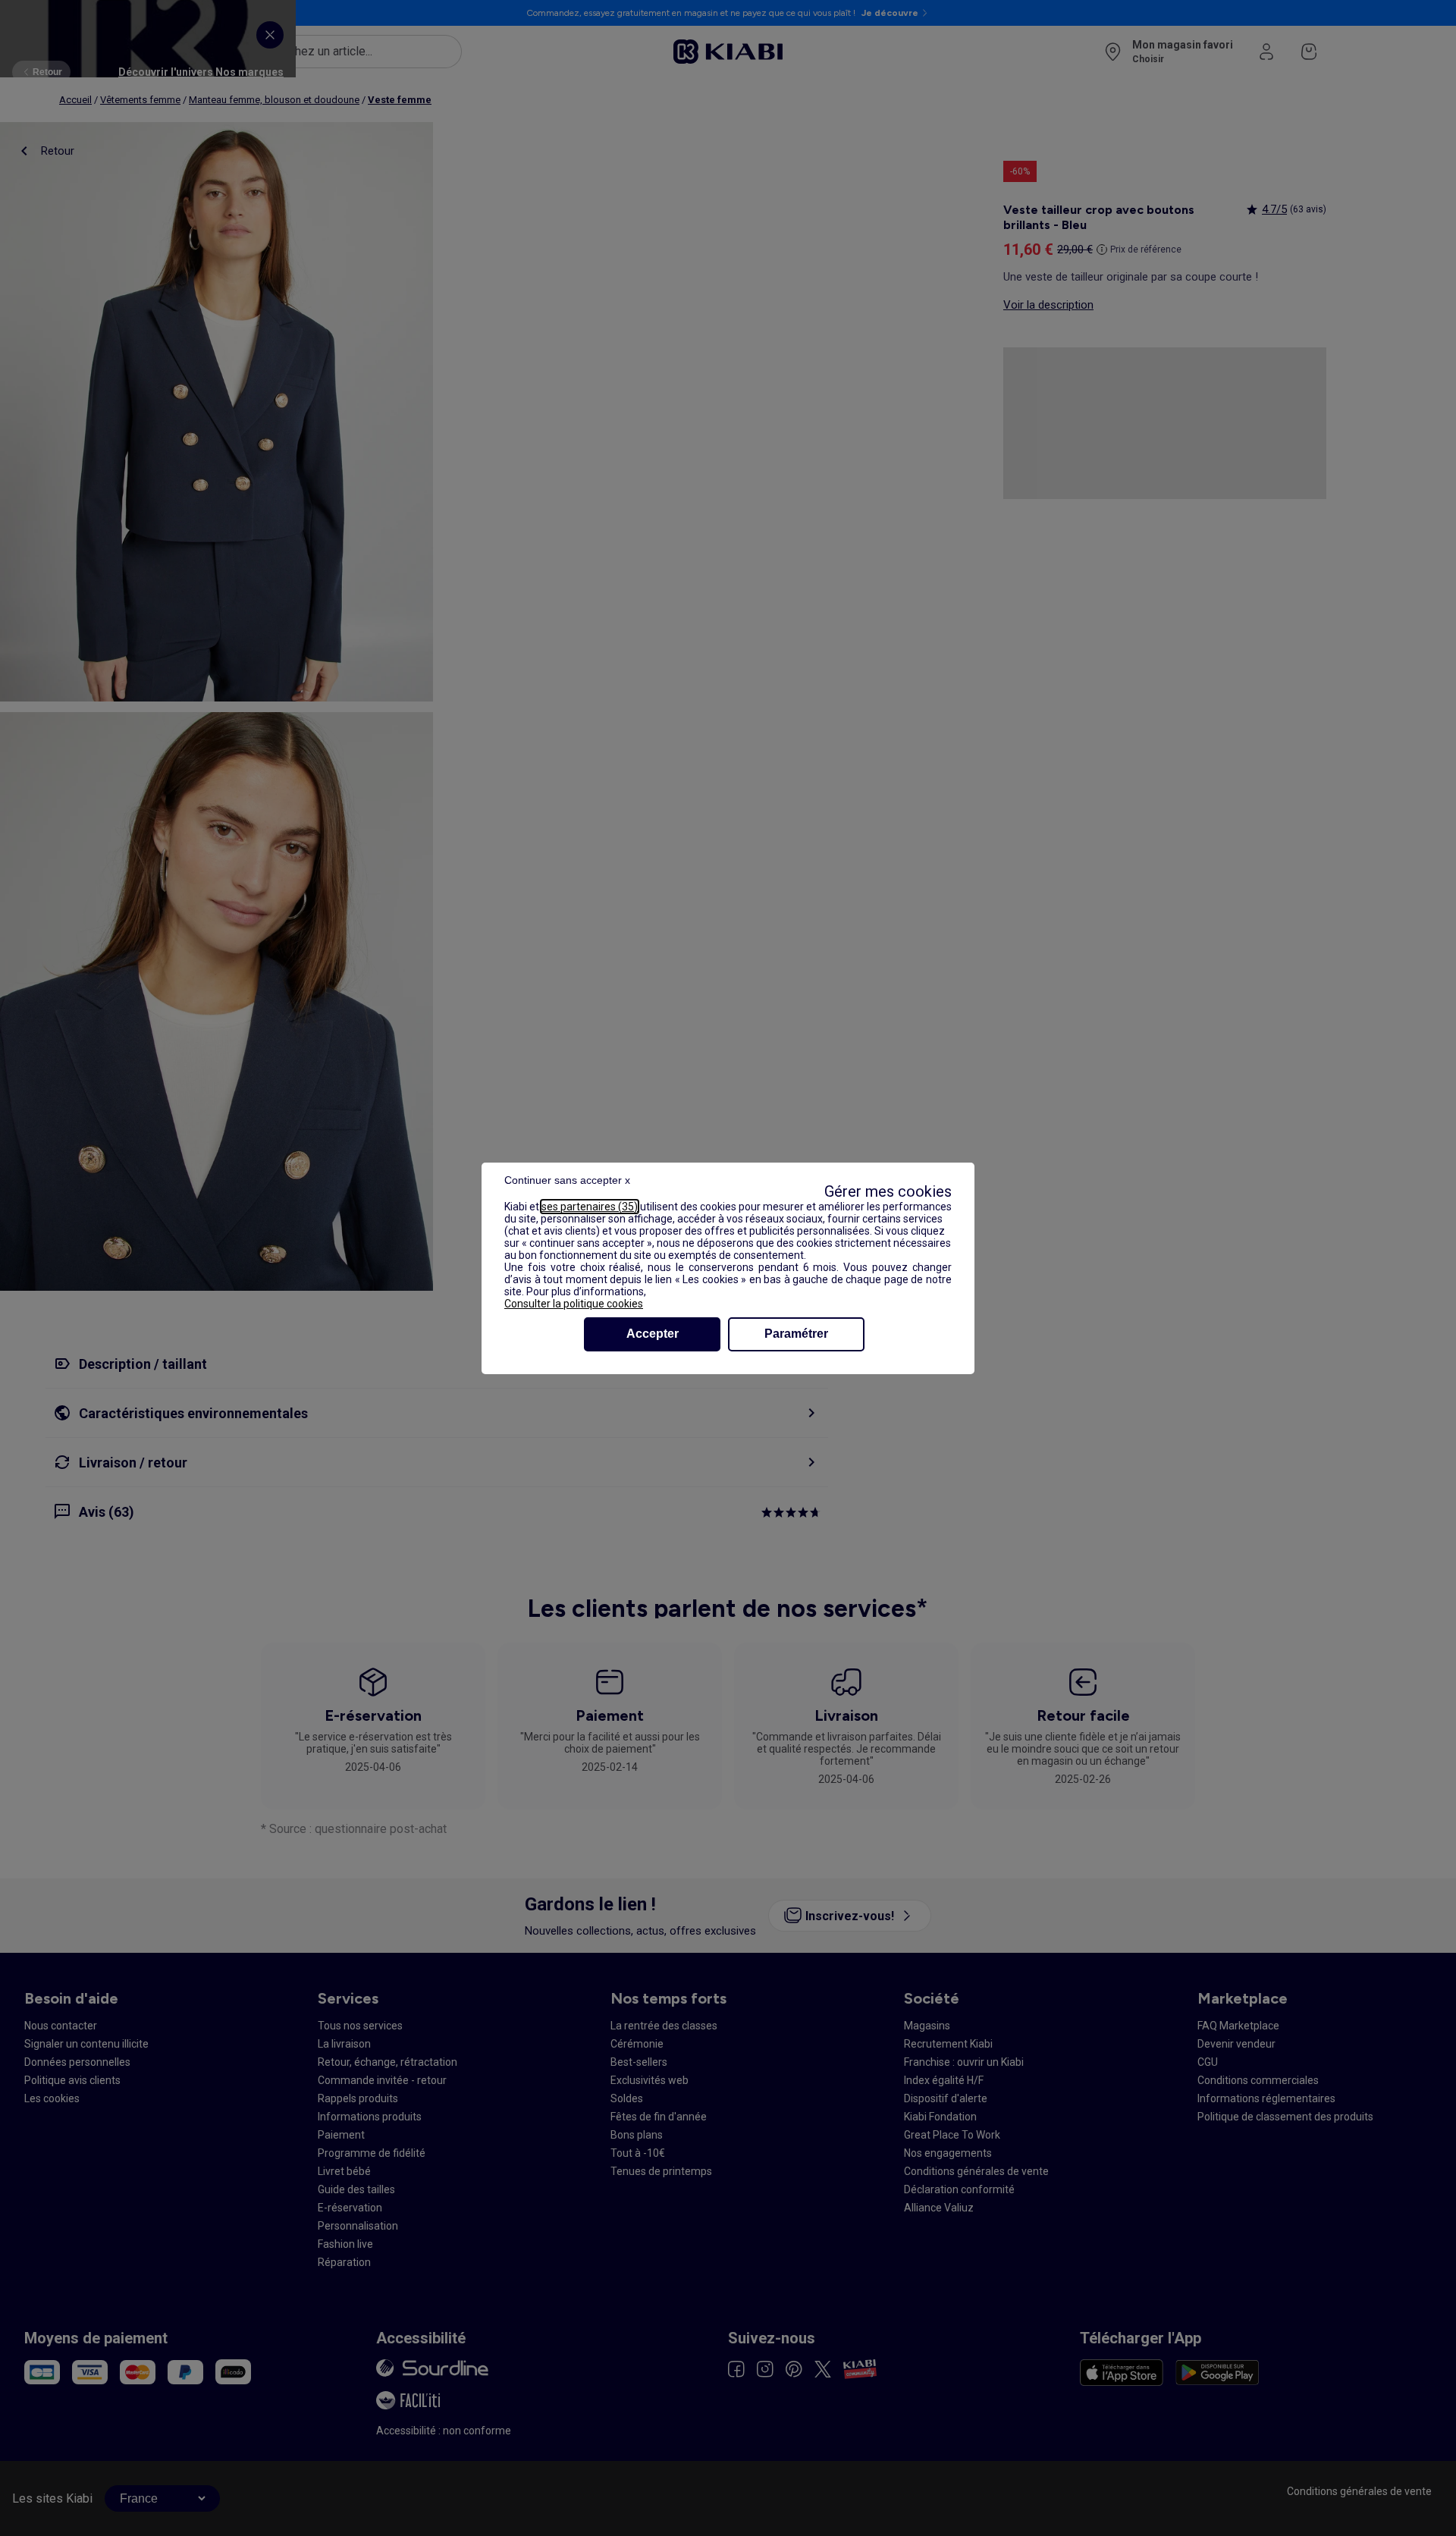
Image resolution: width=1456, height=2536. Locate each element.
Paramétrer (796, 1334)
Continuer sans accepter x (567, 1180)
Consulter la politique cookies (574, 1304)
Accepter (653, 1334)
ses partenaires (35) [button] (590, 1207)
